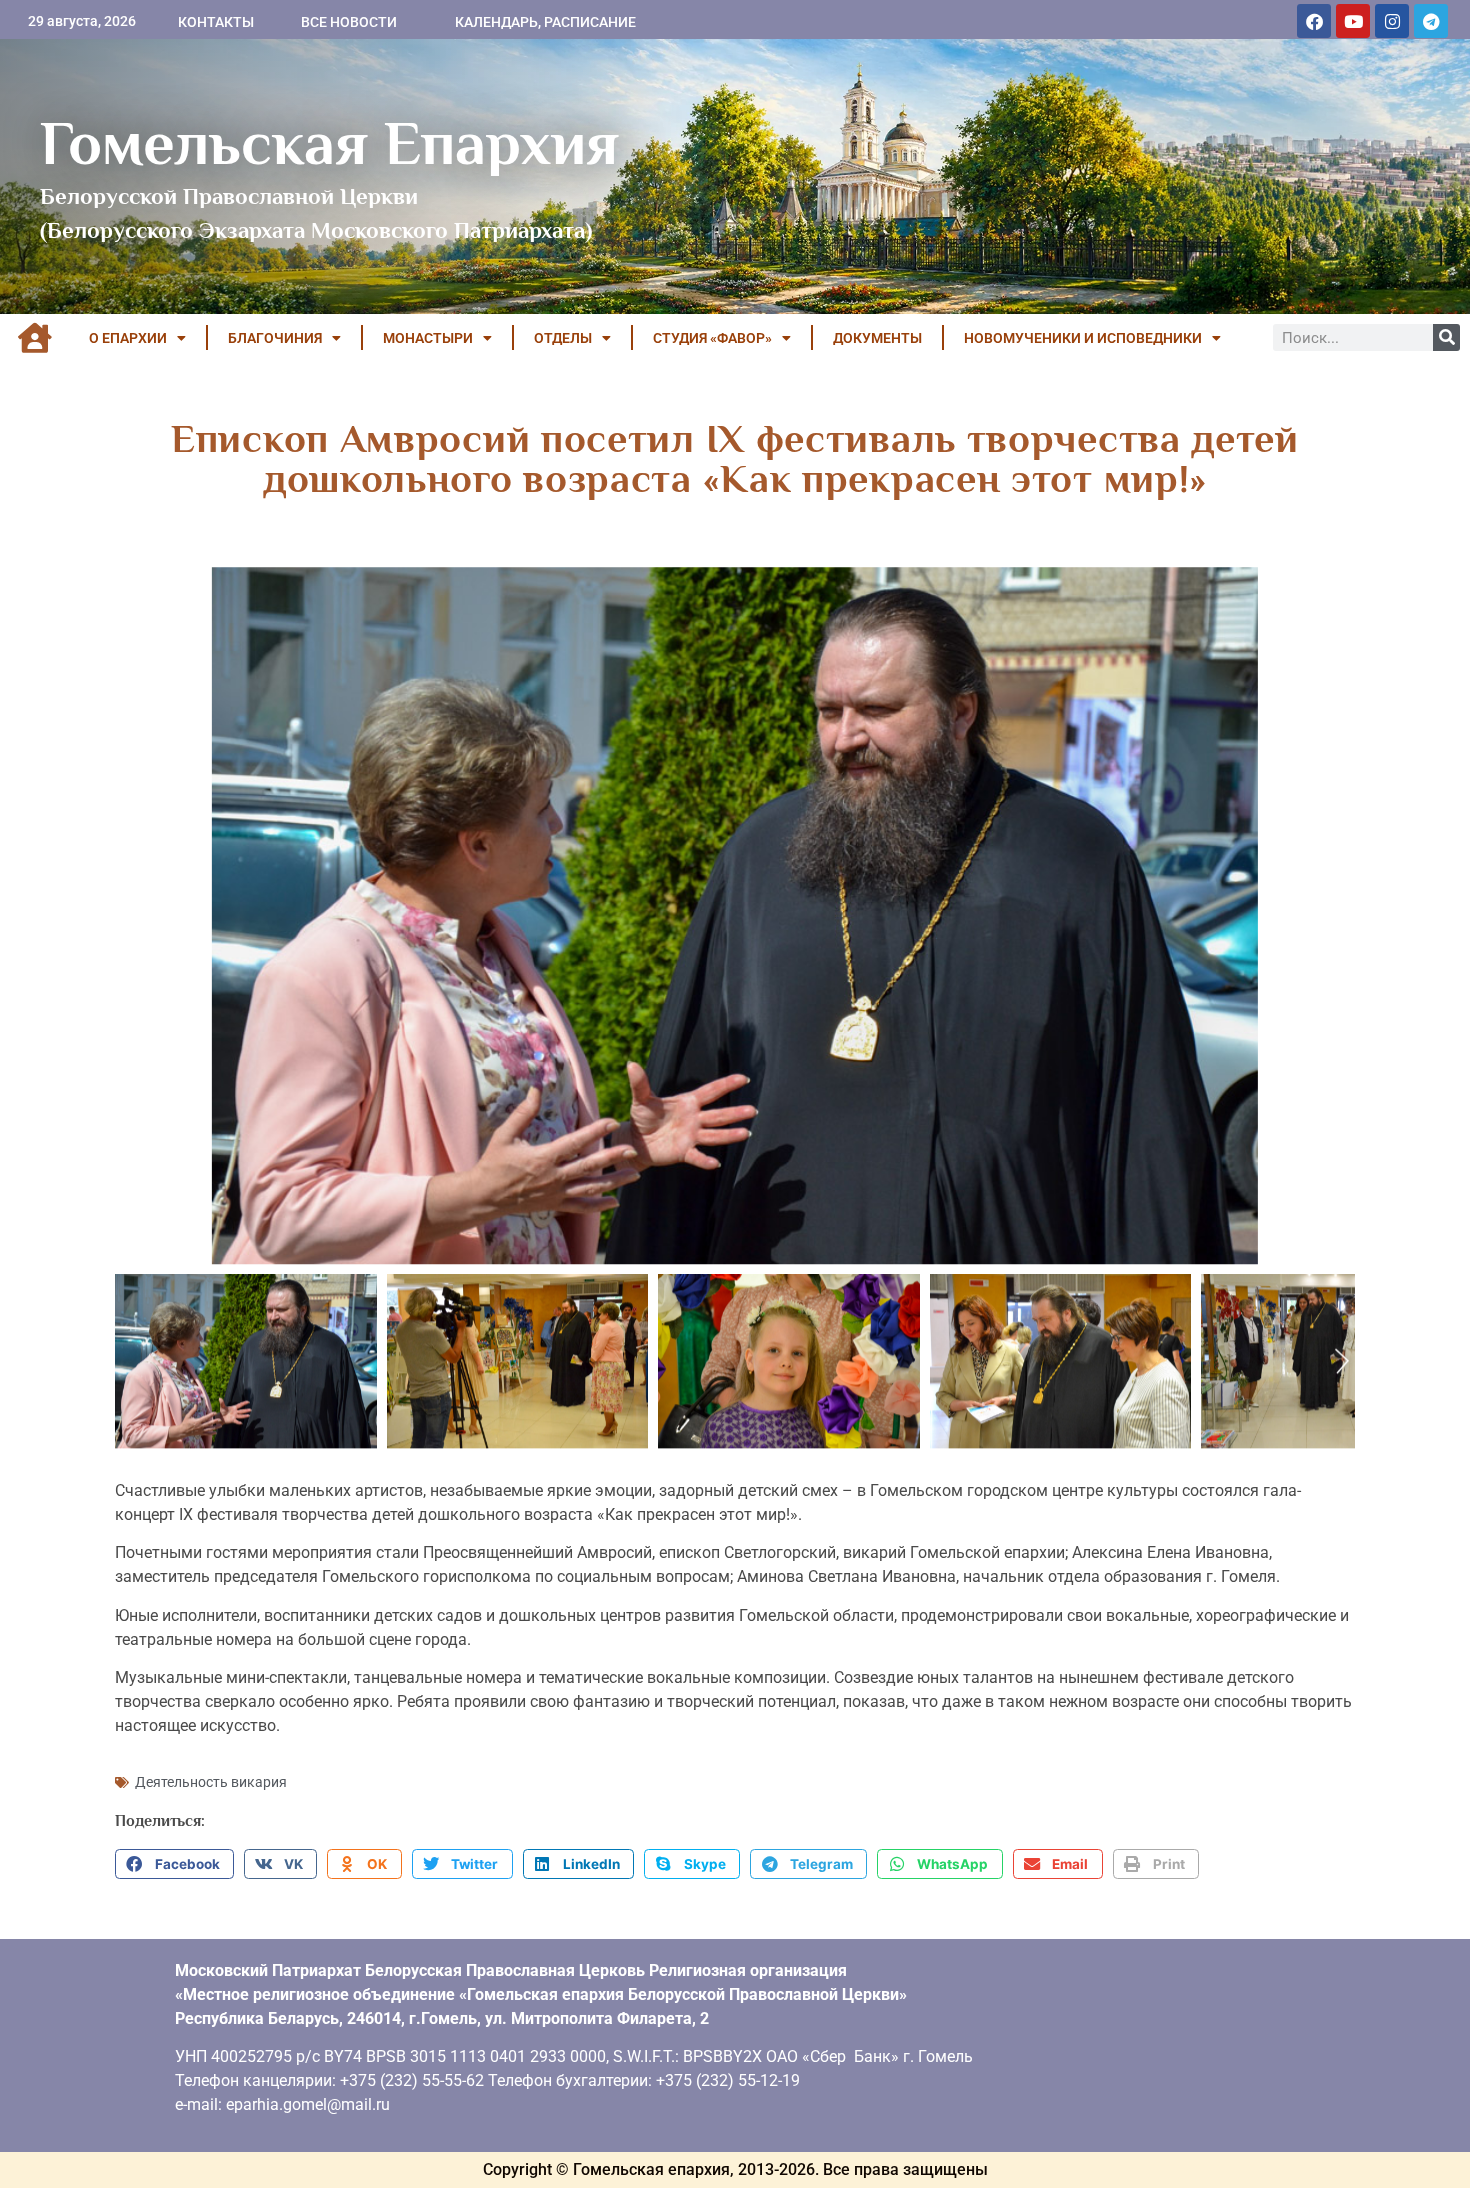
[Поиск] (1446, 337)
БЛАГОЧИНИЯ (275, 338)
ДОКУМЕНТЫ (877, 338)
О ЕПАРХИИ (128, 338)
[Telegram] (1431, 21)
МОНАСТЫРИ (428, 338)
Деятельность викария (211, 1782)
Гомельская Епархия (329, 143)
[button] (174, 1864)
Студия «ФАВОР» (712, 338)
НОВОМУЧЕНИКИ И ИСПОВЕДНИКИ (1083, 338)
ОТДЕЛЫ (563, 338)
